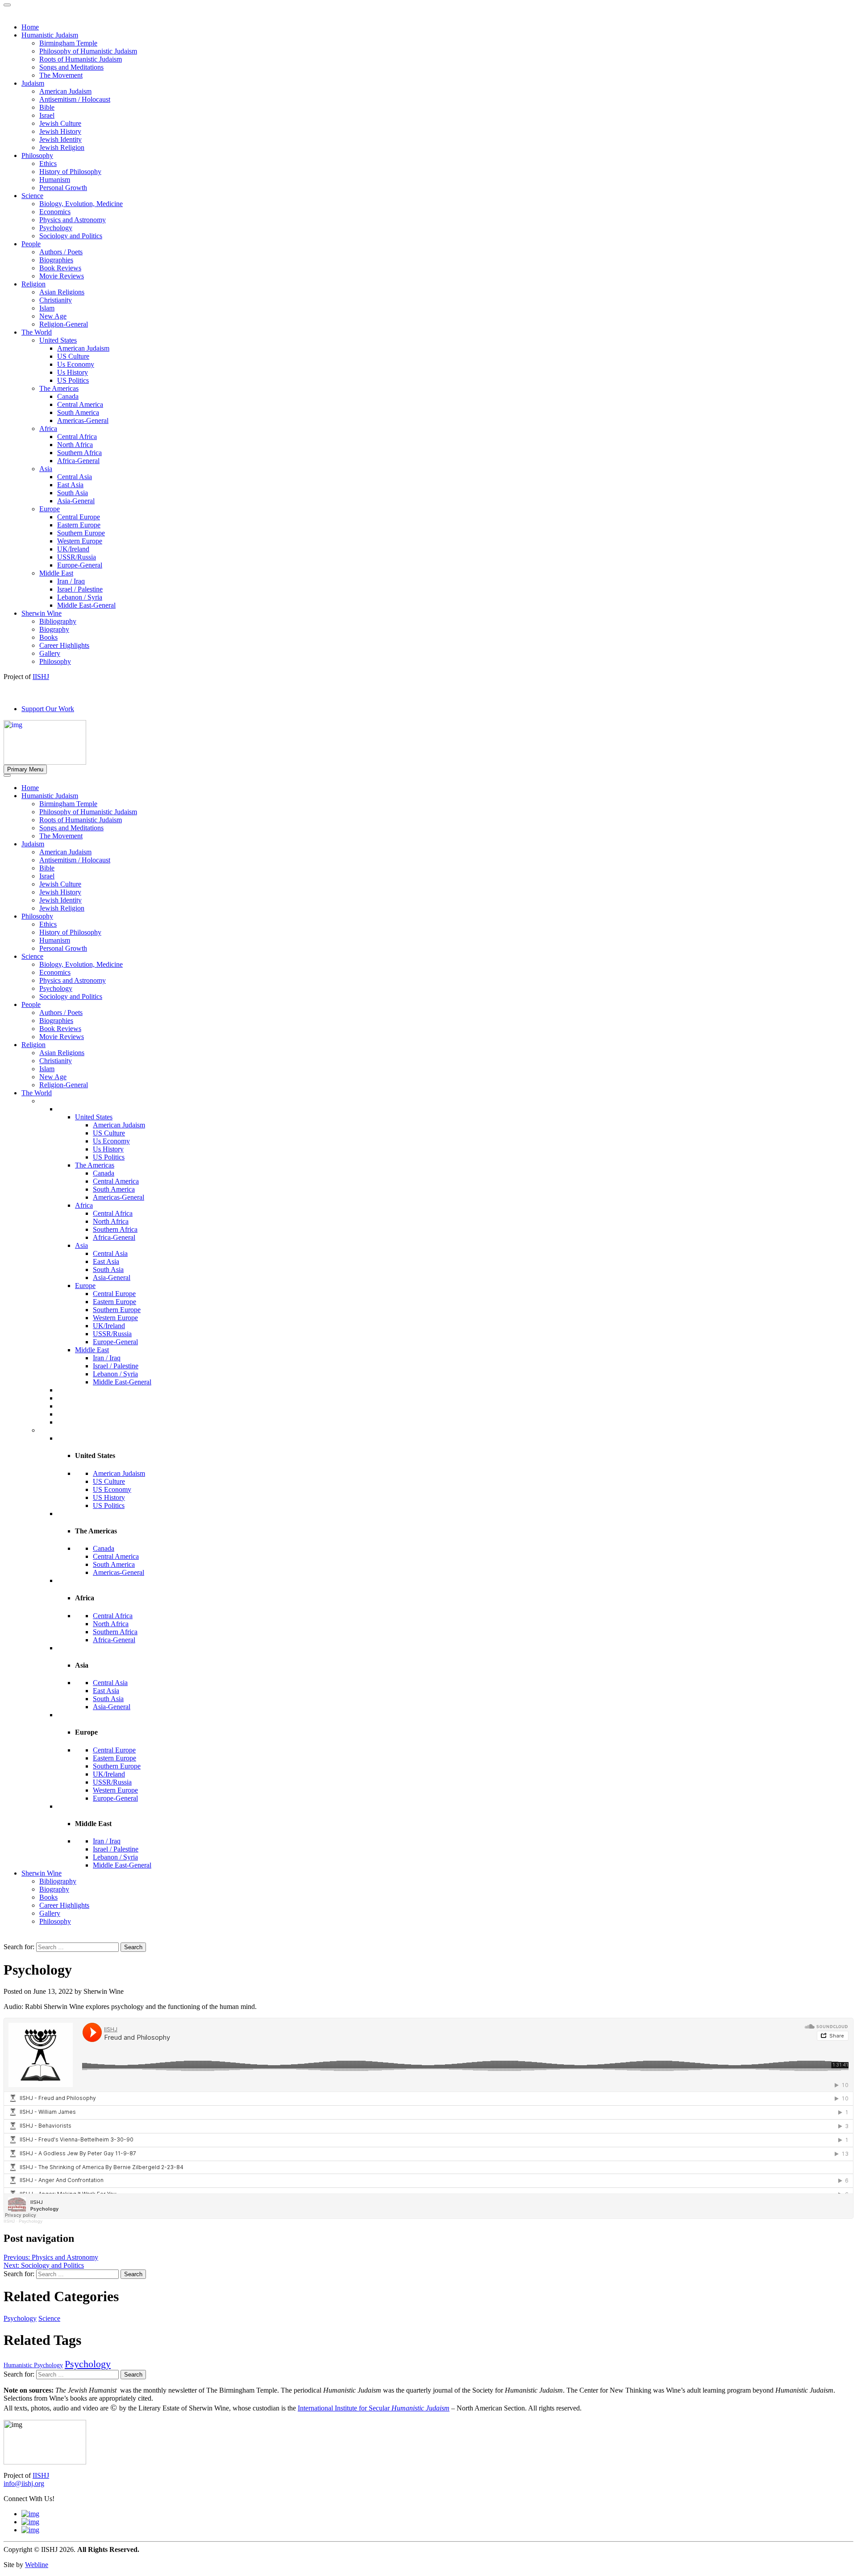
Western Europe (115, 1318)
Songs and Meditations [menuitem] (71, 67)
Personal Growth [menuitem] (63, 188)
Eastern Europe (114, 1302)
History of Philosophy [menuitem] (70, 172)
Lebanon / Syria (115, 1374)
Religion (33, 1045)
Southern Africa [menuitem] (79, 453)
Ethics (48, 924)
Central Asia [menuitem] (75, 477)
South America (114, 1189)
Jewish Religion (62, 908)
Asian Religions (62, 1053)
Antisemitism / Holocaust (75, 860)
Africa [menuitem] (48, 429)
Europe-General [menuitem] (80, 565)
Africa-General (114, 1237)
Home (30, 788)
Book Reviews (60, 1029)
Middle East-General (122, 1382)
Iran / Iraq (107, 1358)
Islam (47, 1069)
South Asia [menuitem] (73, 493)
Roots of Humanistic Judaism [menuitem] (81, 59)
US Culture (109, 1133)
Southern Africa (115, 1229)
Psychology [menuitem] (56, 228)
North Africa (111, 1221)
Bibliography (58, 1881)
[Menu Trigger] (7, 5)
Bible (47, 868)
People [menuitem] (31, 244)
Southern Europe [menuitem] (81, 533)
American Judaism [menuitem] (65, 91)
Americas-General (119, 1197)
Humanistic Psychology (33, 2365)
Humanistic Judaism (50, 796)
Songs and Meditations (71, 828)
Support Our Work (48, 709)
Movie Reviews (62, 1037)
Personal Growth (63, 948)
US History (109, 1497)
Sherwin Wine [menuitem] (42, 613)
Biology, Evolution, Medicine (81, 964)
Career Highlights (64, 1905)
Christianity (56, 1061)
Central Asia (110, 1253)
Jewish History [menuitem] (60, 131)
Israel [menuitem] (47, 115)
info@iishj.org (24, 2483)
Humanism (55, 940)
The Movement (61, 836)
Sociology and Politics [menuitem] (71, 236)
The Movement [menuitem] (61, 75)
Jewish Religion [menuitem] (62, 147)
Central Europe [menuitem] (79, 517)
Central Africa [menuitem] (77, 437)
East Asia (106, 1261)
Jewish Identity (60, 900)
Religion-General (64, 1085)
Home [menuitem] (30, 27)
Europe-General (115, 1342)
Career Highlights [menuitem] (64, 645)
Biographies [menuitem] (56, 260)
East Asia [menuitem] (70, 485)
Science (32, 956)
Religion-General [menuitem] (64, 324)
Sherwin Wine (42, 1873)
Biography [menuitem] (54, 629)
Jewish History (60, 892)
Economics (55, 972)
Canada (104, 1173)
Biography (54, 1889)
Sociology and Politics (71, 996)
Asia (81, 1245)
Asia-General (112, 1278)
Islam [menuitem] (47, 308)
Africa (84, 1205)
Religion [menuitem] (33, 284)
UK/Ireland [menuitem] (73, 549)
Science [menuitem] (32, 196)
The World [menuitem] (37, 332)
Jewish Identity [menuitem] (60, 139)
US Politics (109, 1157)
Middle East (92, 1350)
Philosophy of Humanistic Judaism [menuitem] (88, 51)
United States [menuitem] (58, 340)
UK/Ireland (109, 1326)
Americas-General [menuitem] (83, 420)
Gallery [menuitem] (50, 653)
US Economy (112, 1489)
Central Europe (114, 1294)
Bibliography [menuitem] (58, 621)
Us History (108, 1149)
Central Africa (113, 1213)
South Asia (108, 1269)
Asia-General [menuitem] (76, 501)
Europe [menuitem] (50, 509)
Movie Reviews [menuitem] (62, 276)
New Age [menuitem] (53, 316)
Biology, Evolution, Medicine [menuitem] (81, 204)
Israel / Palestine (116, 1366)
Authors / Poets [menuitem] (61, 252)
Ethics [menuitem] (48, 164)
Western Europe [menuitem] (80, 541)
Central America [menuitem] (80, 404)
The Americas (95, 1165)
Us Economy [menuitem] (76, 364)
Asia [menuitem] (46, 469)
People (31, 1004)
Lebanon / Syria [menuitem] (80, 597)
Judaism (33, 844)
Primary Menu (25, 769)
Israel (47, 876)
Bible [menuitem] (47, 107)
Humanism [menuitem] (55, 180)
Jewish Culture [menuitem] (60, 123)
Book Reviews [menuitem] (60, 268)
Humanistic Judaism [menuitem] (50, 35)
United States (94, 1117)
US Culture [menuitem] (73, 356)
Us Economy (111, 1141)
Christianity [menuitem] (56, 300)
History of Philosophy (70, 932)
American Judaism (65, 852)
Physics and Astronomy (73, 980)
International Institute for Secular (374, 2408)
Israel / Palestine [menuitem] (80, 589)
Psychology (56, 988)
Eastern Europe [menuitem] (79, 525)
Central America (116, 1181)
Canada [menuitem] (68, 396)
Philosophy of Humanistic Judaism (88, 812)
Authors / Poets (61, 1013)
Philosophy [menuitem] (37, 155)
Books (48, 1897)
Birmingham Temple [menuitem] (68, 43)
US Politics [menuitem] (73, 380)
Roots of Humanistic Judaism (81, 820)
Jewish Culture (60, 884)
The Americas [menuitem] (59, 388)
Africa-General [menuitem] (78, 461)
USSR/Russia (112, 1334)
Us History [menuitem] (73, 372)
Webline (37, 2565)
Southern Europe (117, 1310)
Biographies (56, 1021)
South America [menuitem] (78, 412)
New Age (53, 1077)
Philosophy (37, 916)
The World (37, 1093)
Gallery (50, 1913)
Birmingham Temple (68, 804)
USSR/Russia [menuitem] (77, 557)
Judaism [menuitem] (33, 83)
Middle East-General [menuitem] (86, 605)
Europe (85, 1286)
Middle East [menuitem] (56, 573)
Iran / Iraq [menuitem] (71, 581)
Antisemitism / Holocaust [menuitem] (75, 99)
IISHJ (9, 2221)
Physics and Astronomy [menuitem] (73, 220)
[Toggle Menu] (7, 775)
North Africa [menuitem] (75, 445)
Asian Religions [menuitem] (62, 292)
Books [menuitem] (48, 637)
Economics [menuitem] (55, 212)
